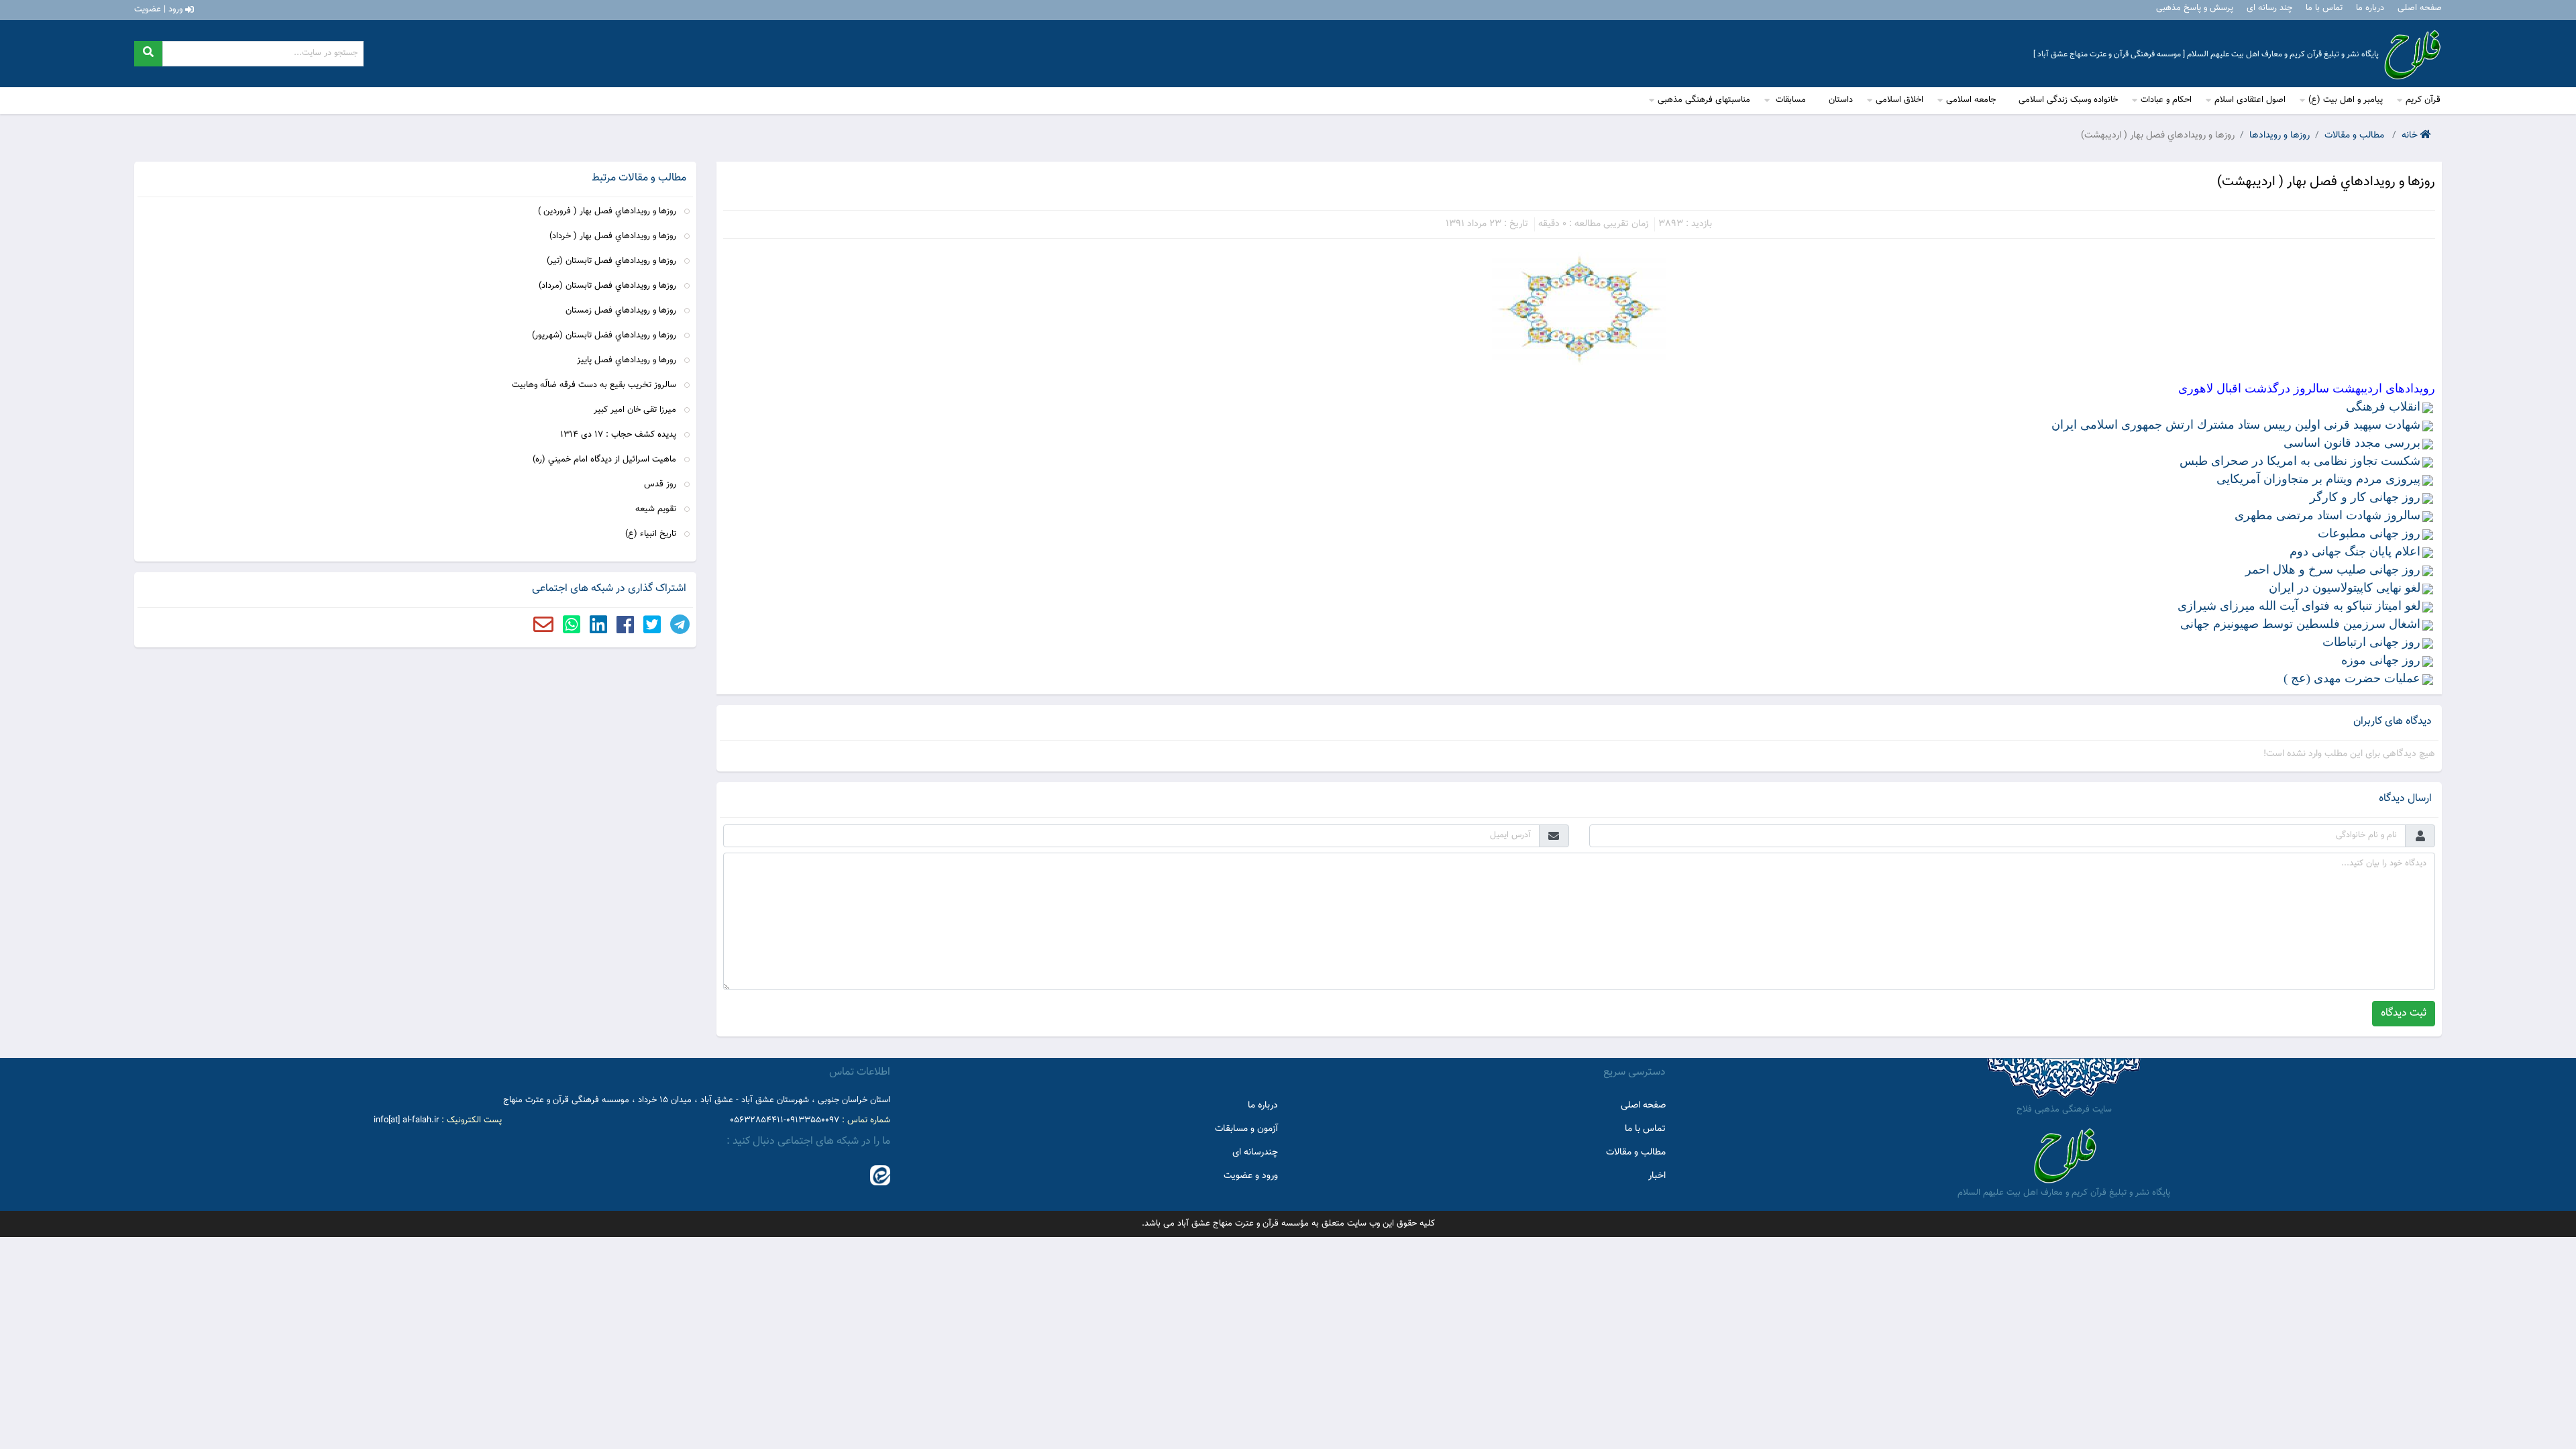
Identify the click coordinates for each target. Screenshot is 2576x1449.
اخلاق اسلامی (1899, 100)
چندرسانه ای (1255, 1152)
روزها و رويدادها (2279, 136)
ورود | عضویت (160, 9)
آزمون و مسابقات (1246, 1129)
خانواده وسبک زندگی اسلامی (2068, 100)
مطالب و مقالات (2356, 136)
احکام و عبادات (2166, 100)
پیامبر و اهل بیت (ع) (2346, 100)
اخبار (1657, 1176)
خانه (2411, 136)
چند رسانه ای (2269, 8)
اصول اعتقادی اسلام (2250, 100)
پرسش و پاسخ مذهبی (2195, 8)
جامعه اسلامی (1971, 100)
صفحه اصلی (2420, 8)
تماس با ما (2324, 8)
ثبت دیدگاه (2404, 1013)
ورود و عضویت (1251, 1176)
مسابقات (1789, 100)
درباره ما (2370, 8)
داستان (1841, 100)
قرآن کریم (2423, 100)
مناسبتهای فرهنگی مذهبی (1704, 100)
